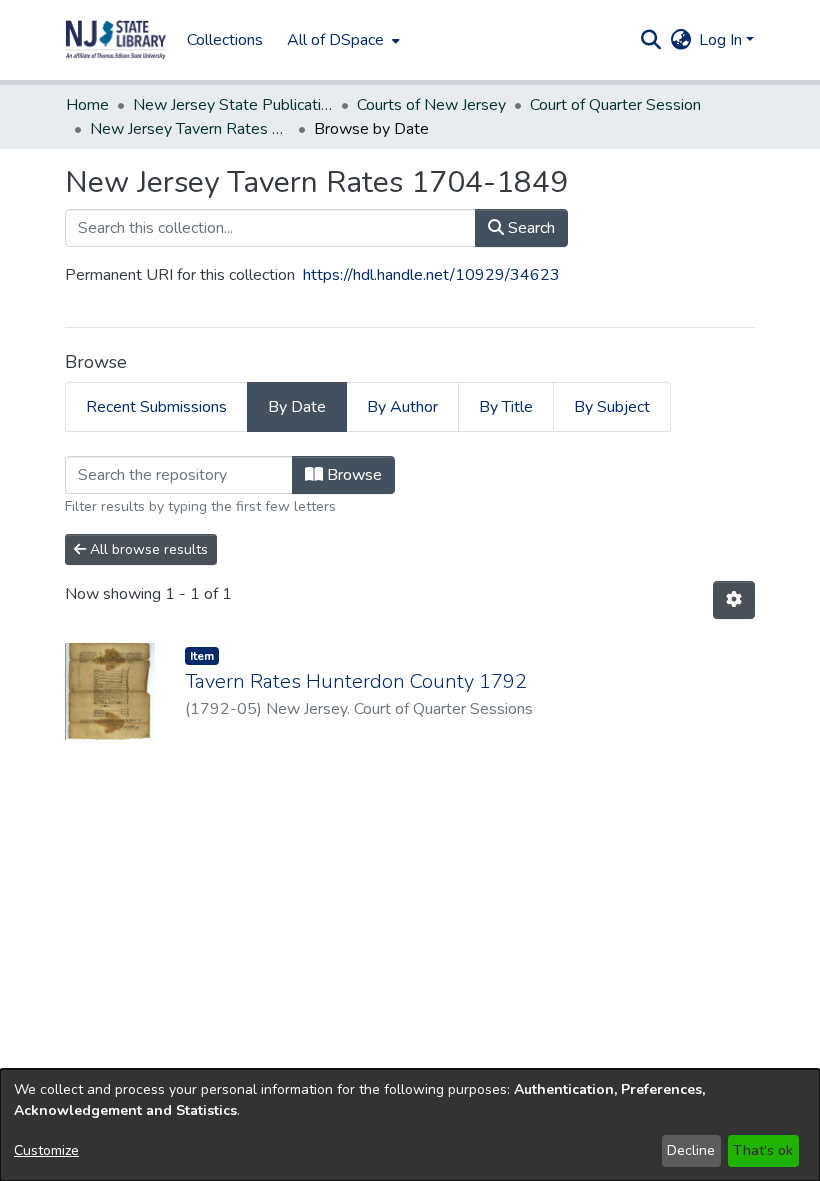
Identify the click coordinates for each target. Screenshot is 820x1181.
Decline (691, 1150)
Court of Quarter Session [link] (615, 105)
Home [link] (87, 105)
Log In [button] (722, 40)
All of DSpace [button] (335, 40)
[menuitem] (341, 40)
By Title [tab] (506, 407)
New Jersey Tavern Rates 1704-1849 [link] (190, 129)
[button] (116, 40)
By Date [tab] (297, 407)
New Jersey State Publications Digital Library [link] (233, 105)
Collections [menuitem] (225, 40)
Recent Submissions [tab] (156, 407)
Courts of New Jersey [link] (431, 105)
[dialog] (410, 1125)
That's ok (763, 1150)
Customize (46, 1150)
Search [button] (529, 228)
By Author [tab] (402, 407)
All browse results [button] (147, 549)
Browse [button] (352, 475)
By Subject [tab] (612, 407)
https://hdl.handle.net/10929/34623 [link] (431, 275)
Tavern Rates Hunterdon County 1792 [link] (356, 681)
